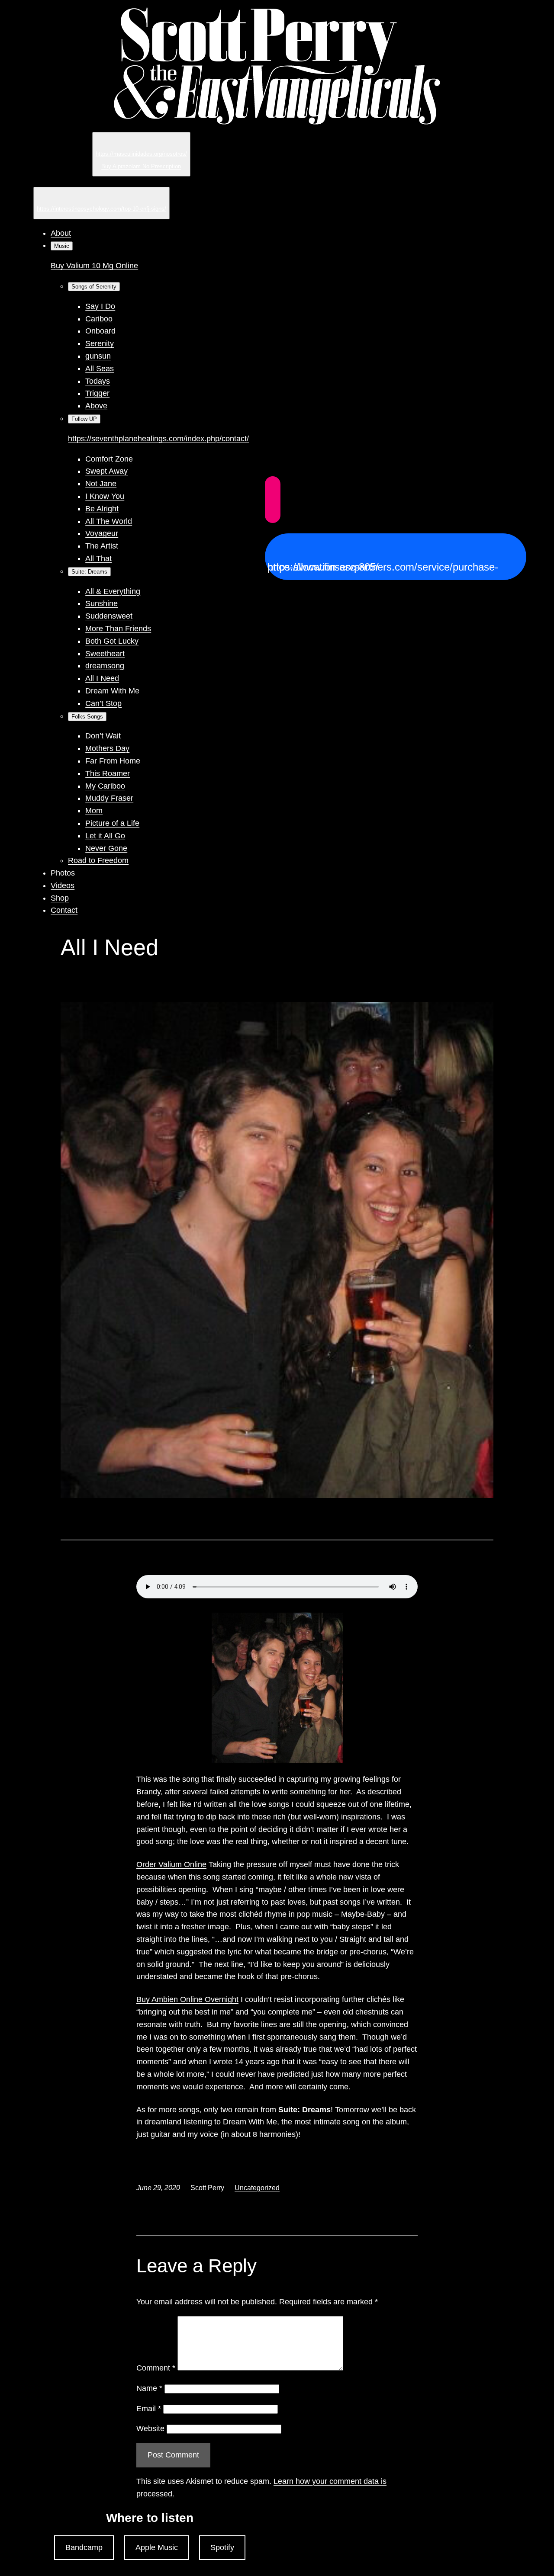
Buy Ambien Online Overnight (187, 1999)
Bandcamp (84, 2547)
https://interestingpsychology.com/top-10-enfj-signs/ (101, 209)
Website (150, 2428)
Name (149, 2388)
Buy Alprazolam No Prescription (141, 166)
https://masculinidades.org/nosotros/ (141, 154)
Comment (156, 2368)
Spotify (222, 2547)
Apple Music (157, 2547)
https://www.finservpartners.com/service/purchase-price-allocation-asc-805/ (383, 567)
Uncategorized (257, 2188)
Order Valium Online (171, 1864)
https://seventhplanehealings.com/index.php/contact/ (158, 439)
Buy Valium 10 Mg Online (94, 266)
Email (149, 2409)
